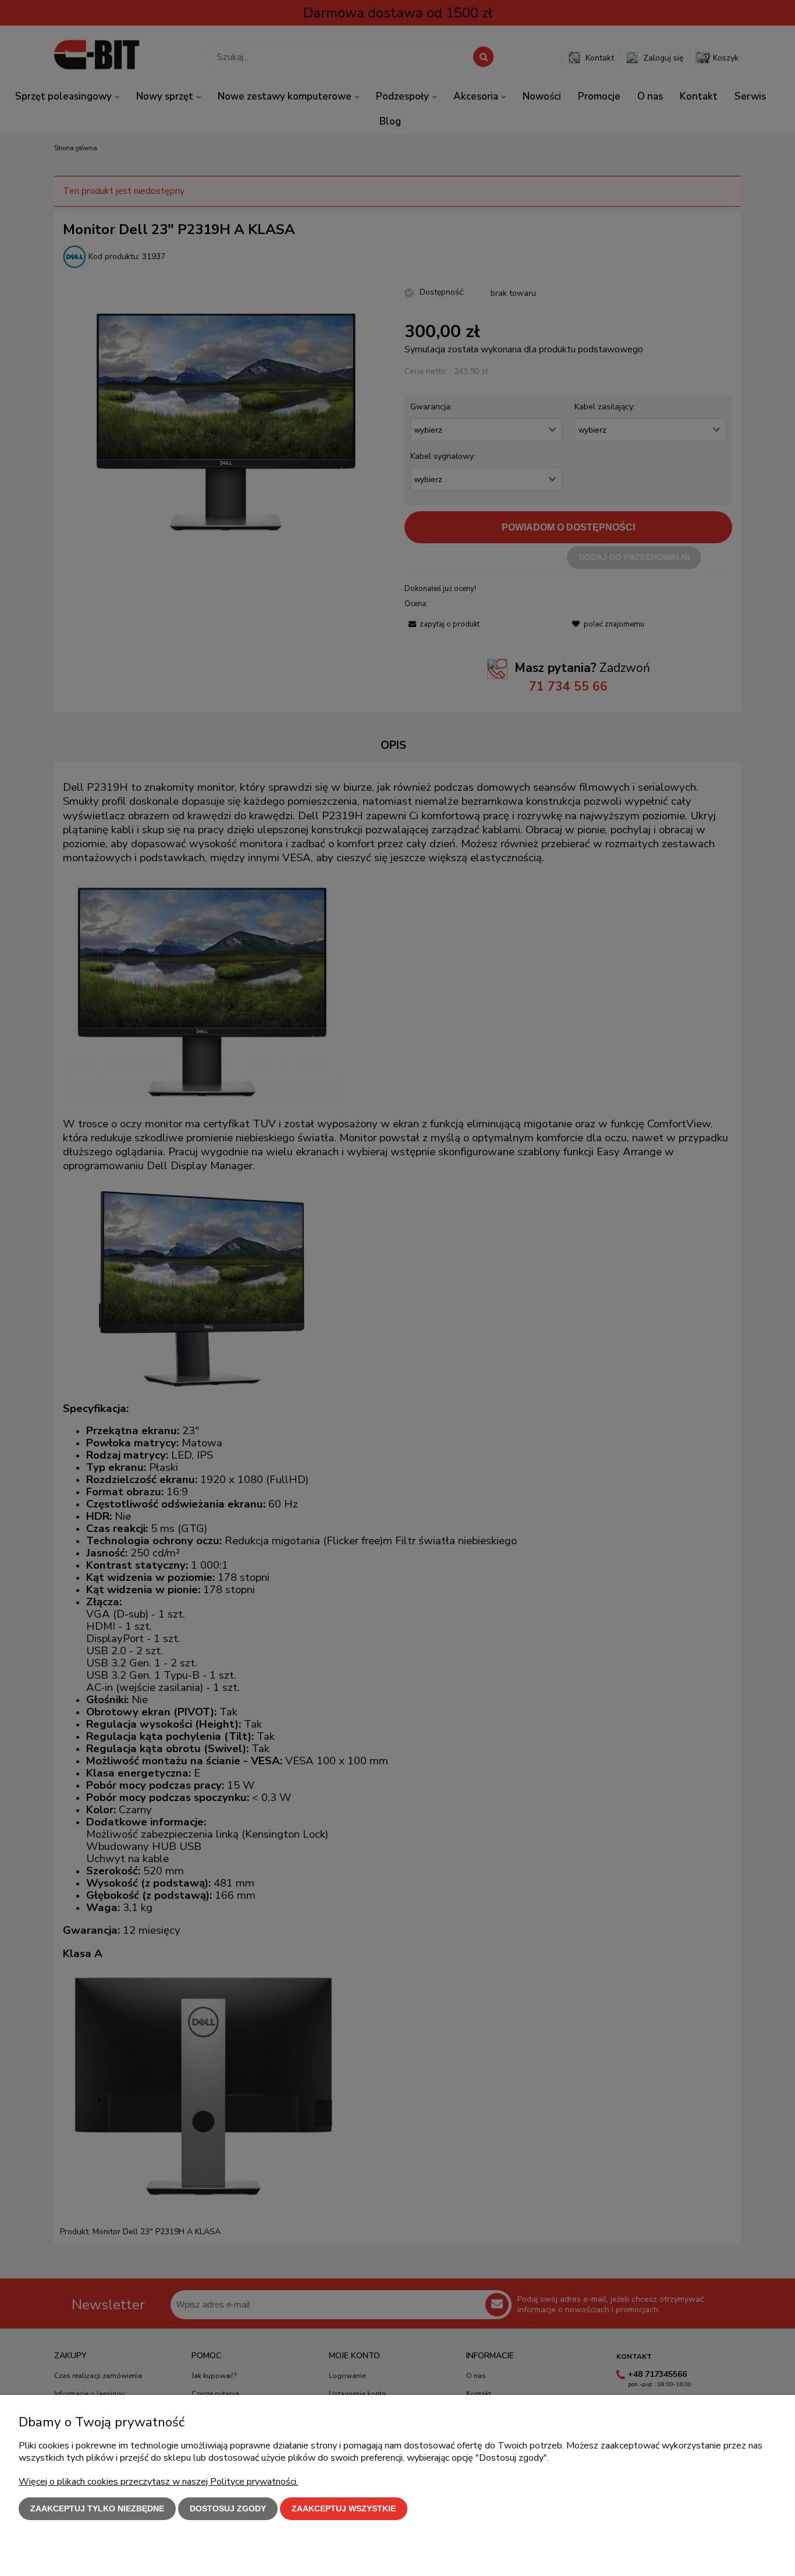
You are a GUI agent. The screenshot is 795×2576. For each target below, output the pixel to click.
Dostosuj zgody (228, 2508)
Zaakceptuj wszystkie (344, 2508)
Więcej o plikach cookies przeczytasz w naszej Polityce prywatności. (158, 2482)
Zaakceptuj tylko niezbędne (97, 2508)
